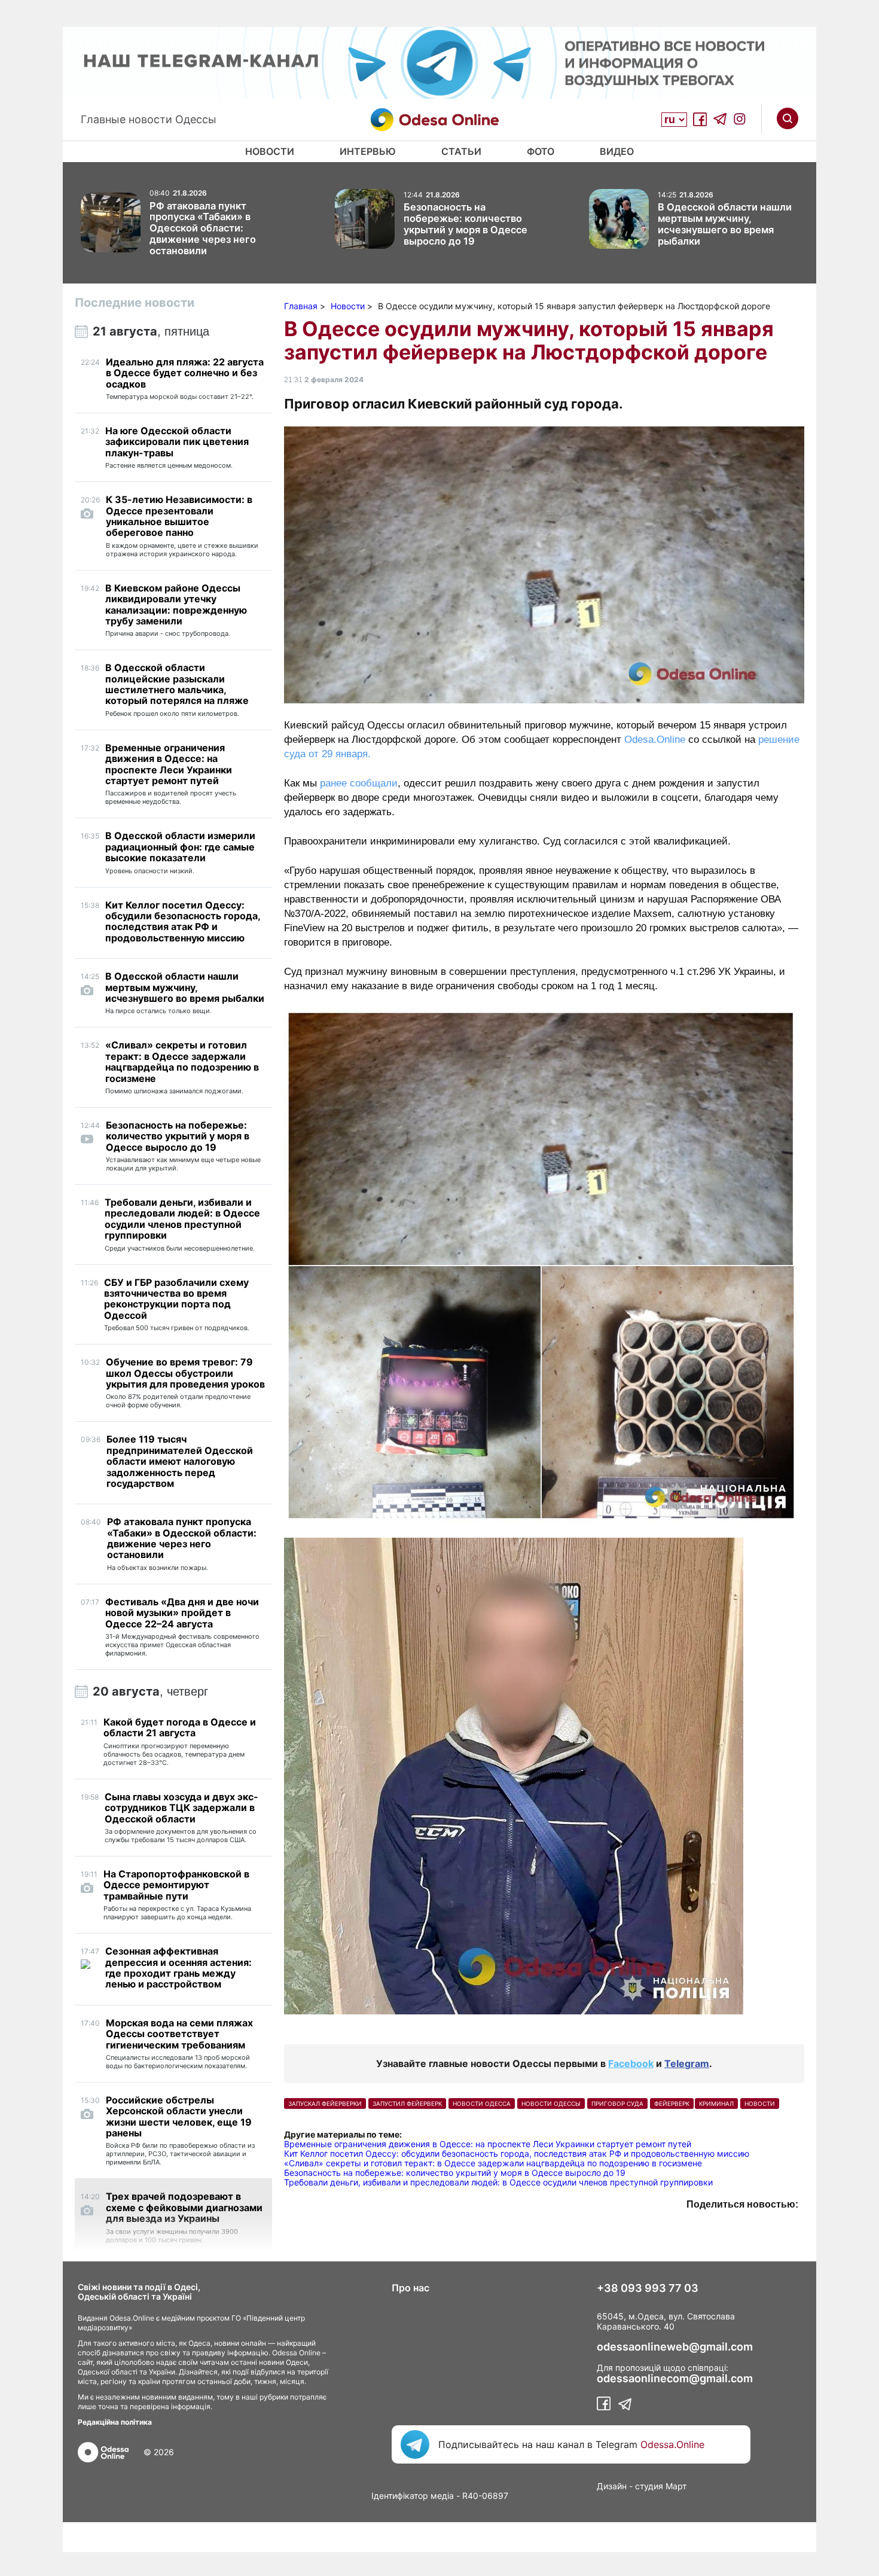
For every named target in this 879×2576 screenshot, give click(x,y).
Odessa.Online (672, 2444)
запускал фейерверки (325, 2104)
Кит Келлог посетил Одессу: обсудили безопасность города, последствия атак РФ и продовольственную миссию (517, 2153)
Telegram (687, 2063)
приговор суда (617, 2104)
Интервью (368, 151)
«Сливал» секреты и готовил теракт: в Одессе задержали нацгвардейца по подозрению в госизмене (493, 2163)
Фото (541, 151)
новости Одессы (551, 2104)
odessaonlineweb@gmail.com (675, 2347)
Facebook (631, 2063)
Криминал (716, 2104)
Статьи (461, 151)
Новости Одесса (482, 2104)
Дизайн (612, 2486)
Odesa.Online (655, 740)
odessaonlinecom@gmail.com (675, 2379)
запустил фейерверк (407, 2104)
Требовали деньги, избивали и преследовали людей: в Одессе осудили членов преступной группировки (498, 2182)
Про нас (410, 2288)
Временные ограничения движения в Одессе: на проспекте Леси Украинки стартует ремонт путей (488, 2144)
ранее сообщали (359, 783)
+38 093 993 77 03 (648, 2288)
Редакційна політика (115, 2422)
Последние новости (135, 303)
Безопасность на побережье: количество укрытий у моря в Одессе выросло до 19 (455, 2173)
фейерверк (672, 2104)
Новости (270, 151)
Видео (617, 151)
